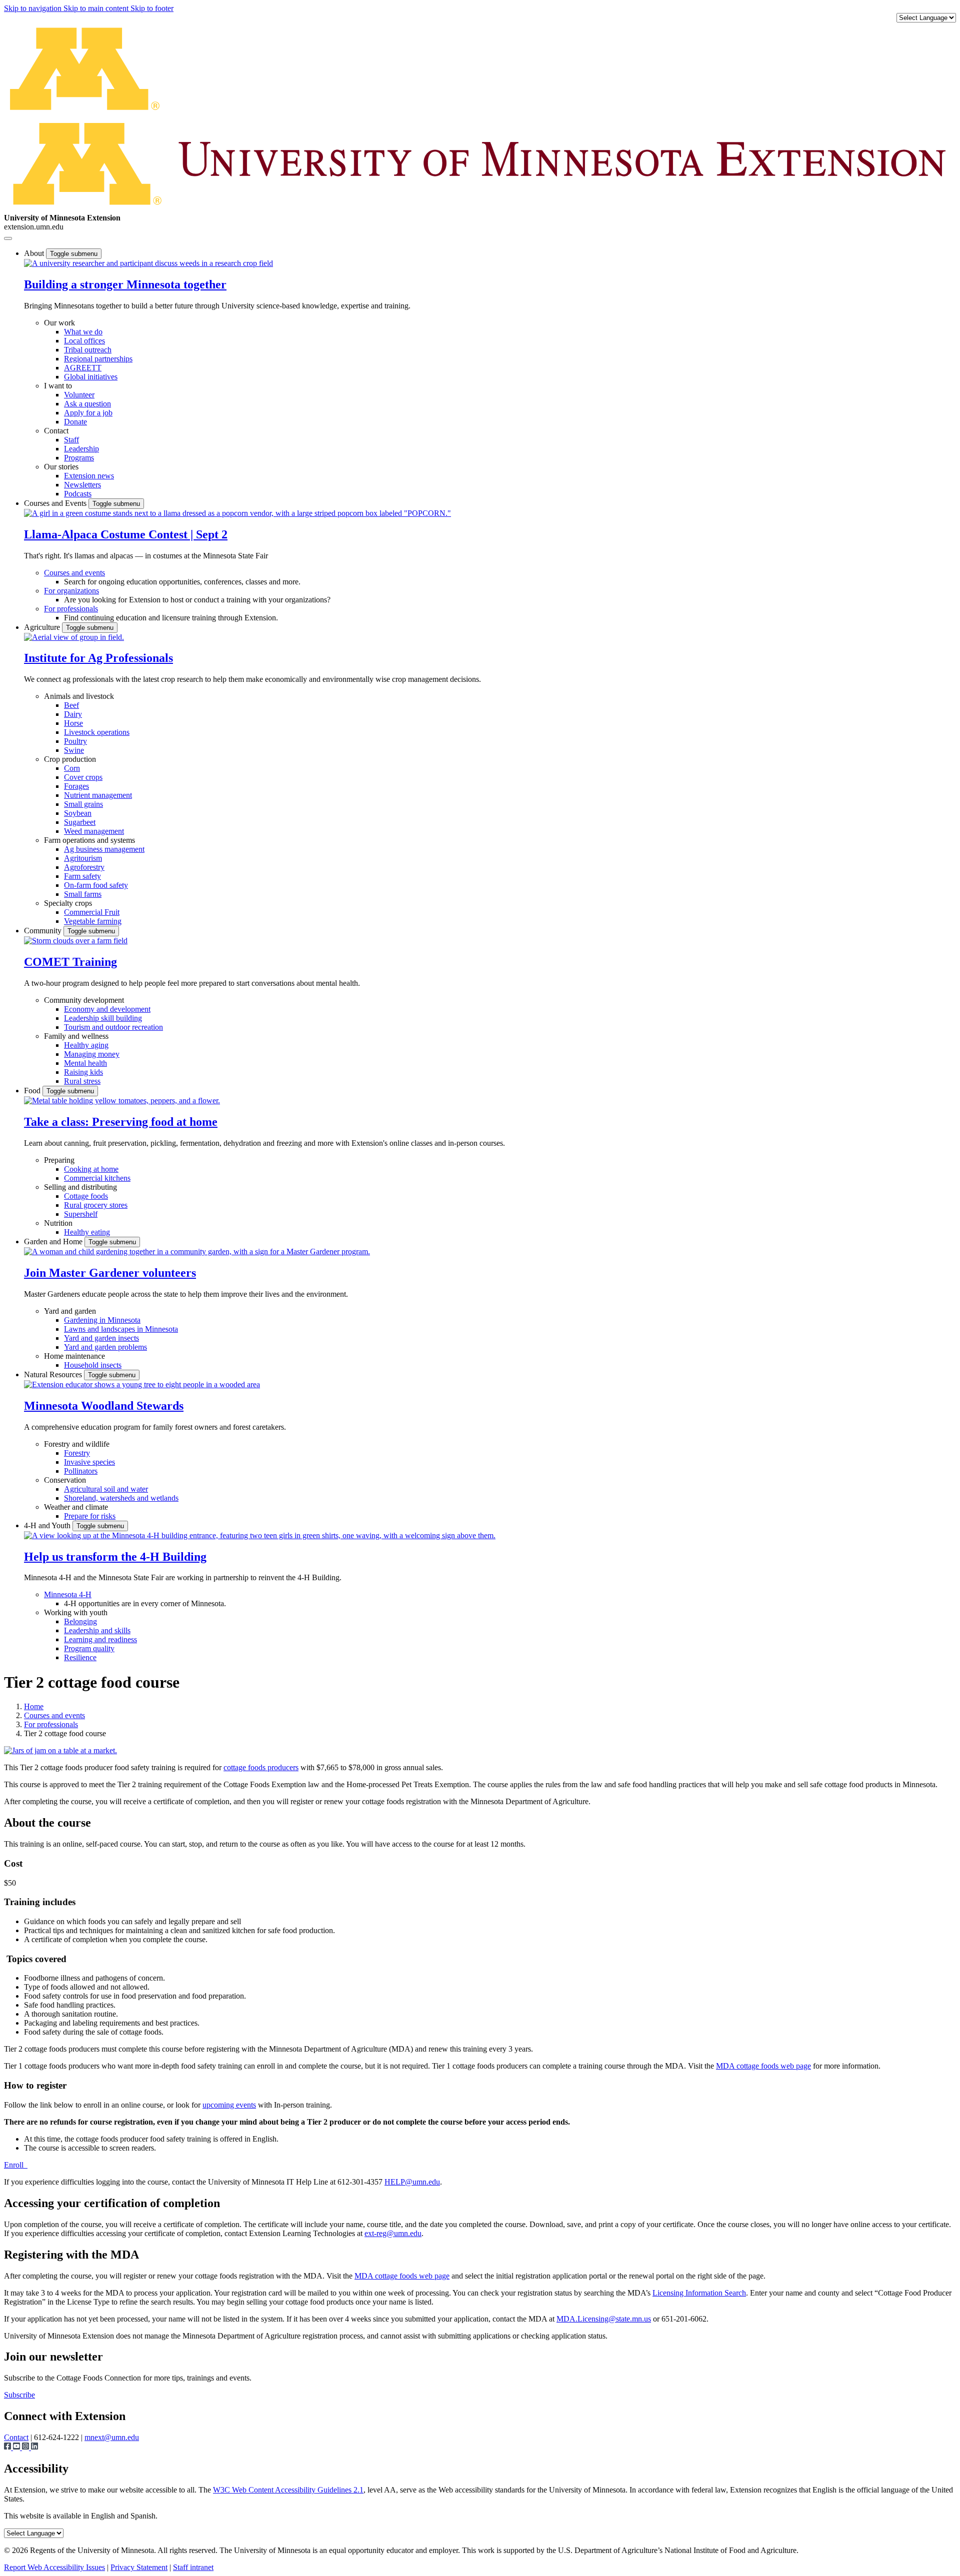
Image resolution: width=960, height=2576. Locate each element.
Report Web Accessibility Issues (54, 2567)
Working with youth (76, 1612)
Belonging (80, 1621)
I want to (58, 386)
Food (33, 1091)
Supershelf (81, 1214)
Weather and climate (76, 1507)
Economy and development (107, 1009)
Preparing (59, 1160)
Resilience (80, 1657)
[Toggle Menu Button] (8, 238)
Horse (73, 723)
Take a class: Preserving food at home (121, 1122)
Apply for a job (88, 413)
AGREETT (83, 368)
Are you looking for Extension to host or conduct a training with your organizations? (197, 600)
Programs (79, 458)
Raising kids (83, 1072)
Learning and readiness (100, 1639)
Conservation (65, 1480)
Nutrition (58, 1223)
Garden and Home (54, 1242)
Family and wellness (76, 1036)
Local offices (84, 341)
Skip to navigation (34, 8)
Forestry (77, 1453)
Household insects (93, 1365)
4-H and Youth (48, 1525)
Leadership (81, 449)
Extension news (89, 476)
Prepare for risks (90, 1516)
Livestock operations (97, 732)
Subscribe (19, 2395)
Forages (76, 786)
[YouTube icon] (17, 2447)
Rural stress (82, 1081)
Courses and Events (56, 503)
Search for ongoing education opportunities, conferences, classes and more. (182, 582)
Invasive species (89, 1462)
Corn (72, 768)
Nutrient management (98, 795)
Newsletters (82, 485)
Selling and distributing (80, 1187)
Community (44, 931)
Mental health (85, 1063)
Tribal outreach (88, 350)
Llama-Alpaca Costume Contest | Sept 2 (126, 534)
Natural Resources (54, 1374)
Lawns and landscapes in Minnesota (121, 1329)
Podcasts (78, 494)
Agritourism (83, 858)
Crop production (70, 759)
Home (34, 1706)
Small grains (83, 804)
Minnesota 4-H (68, 1594)
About (35, 253)
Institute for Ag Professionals (98, 658)
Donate (75, 422)
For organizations (71, 591)
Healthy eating (87, 1232)
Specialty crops (68, 903)
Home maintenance (74, 1356)
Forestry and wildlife (77, 1444)
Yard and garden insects (101, 1338)
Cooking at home (91, 1169)
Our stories (61, 467)
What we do (83, 332)
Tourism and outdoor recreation (113, 1027)
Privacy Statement (139, 2567)
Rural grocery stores (96, 1205)
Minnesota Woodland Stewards (104, 1406)
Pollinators (81, 1471)
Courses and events (74, 573)
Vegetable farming (93, 921)
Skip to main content (97, 8)
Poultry (75, 741)
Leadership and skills (97, 1630)
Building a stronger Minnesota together (125, 284)
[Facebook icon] (8, 2447)
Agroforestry (84, 867)
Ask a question (87, 404)
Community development (84, 1000)
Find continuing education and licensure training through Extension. (171, 618)
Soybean (78, 813)
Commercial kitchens (97, 1178)
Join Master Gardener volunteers (110, 1273)
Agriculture (43, 627)
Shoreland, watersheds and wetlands (121, 1498)
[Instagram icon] (26, 2447)
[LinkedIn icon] (34, 2447)
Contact (56, 431)
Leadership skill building (103, 1018)
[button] (148, 263)
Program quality (89, 1648)
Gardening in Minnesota (102, 1320)
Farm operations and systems (89, 840)
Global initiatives (91, 377)
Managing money (92, 1054)
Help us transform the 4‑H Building (115, 1557)
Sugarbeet (80, 822)
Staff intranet (193, 2567)
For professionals (71, 609)
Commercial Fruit (92, 912)
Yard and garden (70, 1311)
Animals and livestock (79, 696)
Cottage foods (86, 1196)
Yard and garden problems (105, 1347)
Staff (71, 440)
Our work (59, 323)
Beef (71, 705)
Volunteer (79, 395)
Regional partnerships (98, 359)
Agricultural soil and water (106, 1489)
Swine (74, 750)
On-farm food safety (96, 885)
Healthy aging (86, 1045)
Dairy (73, 714)
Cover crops (83, 777)
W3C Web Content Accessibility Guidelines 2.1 (288, 2490)
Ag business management (104, 849)
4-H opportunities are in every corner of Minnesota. (145, 1603)
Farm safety (82, 876)
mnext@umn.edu (112, 2437)
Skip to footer (152, 8)
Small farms (83, 894)
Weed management (94, 831)
